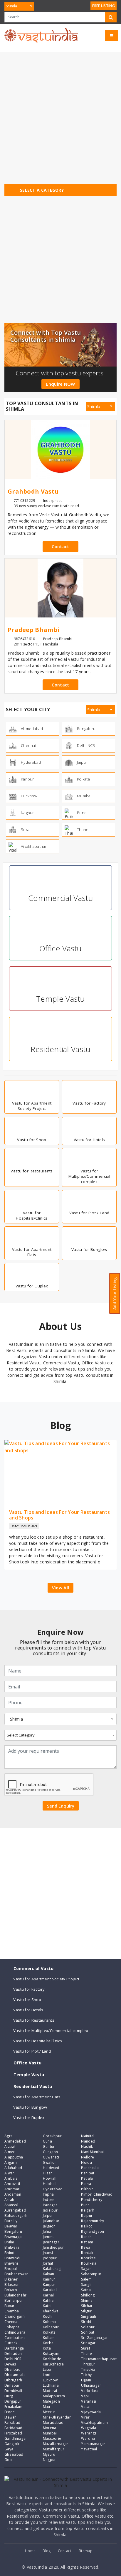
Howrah (50, 2178)
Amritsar (12, 2189)
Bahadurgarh (16, 2216)
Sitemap (85, 2551)
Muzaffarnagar (56, 2444)
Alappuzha (14, 2157)
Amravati (12, 2184)
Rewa (86, 2247)
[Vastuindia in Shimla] (41, 35)
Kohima (49, 2322)
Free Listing (104, 6)
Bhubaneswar (16, 2274)
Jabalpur (50, 2210)
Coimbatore (15, 2338)
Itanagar (50, 2205)
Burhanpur (14, 2300)
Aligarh (11, 2162)
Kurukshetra (53, 2364)
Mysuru (49, 2454)
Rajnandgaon (93, 2231)
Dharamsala (15, 2375)
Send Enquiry (61, 1806)
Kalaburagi (52, 2269)
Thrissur (88, 2364)
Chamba (12, 2311)
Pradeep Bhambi (33, 630)
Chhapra (12, 2327)
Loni (47, 2375)
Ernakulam (14, 2407)
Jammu (49, 2237)
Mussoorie (52, 2438)
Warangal (89, 2433)
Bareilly (11, 2221)
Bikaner (11, 2279)
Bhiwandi (12, 2258)
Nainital (88, 2136)
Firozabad (13, 2433)
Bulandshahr (15, 2295)
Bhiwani (11, 2263)
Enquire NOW (60, 384)
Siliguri (87, 2311)
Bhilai (9, 2242)
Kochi (48, 2316)
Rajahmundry (93, 2221)
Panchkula (90, 2168)
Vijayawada (91, 2412)
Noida (86, 2162)
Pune (85, 2205)
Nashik (87, 2147)
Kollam (49, 2338)
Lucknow (50, 2380)
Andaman (13, 2194)
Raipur (87, 2216)
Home (30, 2551)
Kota (47, 2348)
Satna (86, 2290)
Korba (48, 2343)
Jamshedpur (53, 2247)
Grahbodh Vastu (33, 492)
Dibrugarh (13, 2380)
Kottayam (51, 2354)
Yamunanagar (93, 2444)
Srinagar (88, 2343)
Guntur (49, 2147)
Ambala (11, 2178)
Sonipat (88, 2332)
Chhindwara (15, 2332)
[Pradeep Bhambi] (60, 588)
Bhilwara (12, 2247)
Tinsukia (88, 2369)
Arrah (9, 2200)
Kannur (49, 2279)
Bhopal (11, 2269)
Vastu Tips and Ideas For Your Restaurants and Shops (59, 1515)
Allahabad (13, 2168)
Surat (86, 2348)
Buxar (10, 2306)
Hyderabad (53, 2189)
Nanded (88, 2141)
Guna (47, 2141)
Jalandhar (51, 2221)
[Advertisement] (60, 113)
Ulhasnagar (91, 2385)
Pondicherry (92, 2200)
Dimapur (12, 2385)
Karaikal (50, 2290)
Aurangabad (15, 2210)
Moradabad (53, 2423)
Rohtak (87, 2253)
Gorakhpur (52, 2136)
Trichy (86, 2375)
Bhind (10, 2253)
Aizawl (10, 2147)
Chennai (11, 2322)
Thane (86, 2354)
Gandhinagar (16, 2438)
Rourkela (89, 2263)
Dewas (10, 2364)
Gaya (9, 2449)
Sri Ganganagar (94, 2338)
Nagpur (49, 2460)
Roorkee (88, 2258)
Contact (60, 547)
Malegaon (51, 2401)
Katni (47, 2306)
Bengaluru (13, 2231)
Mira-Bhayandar (57, 2417)
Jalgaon (49, 2226)
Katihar (49, 2300)
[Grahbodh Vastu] (60, 450)
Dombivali (13, 2391)
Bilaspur (12, 2285)
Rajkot (86, 2226)
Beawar (11, 2226)
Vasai (86, 2407)
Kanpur (49, 2285)
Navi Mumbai (92, 2152)
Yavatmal (89, 2449)
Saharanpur (91, 2274)
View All (60, 1588)
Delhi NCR (13, 2359)
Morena (50, 2428)
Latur (47, 2369)
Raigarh (88, 2210)
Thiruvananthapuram (99, 2359)
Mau (47, 2407)
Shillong (88, 2295)
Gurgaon (51, 2152)
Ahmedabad (15, 2141)
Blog (47, 2551)
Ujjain (86, 2380)
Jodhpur (50, 2258)
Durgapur (13, 2401)
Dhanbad (12, 2369)
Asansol (11, 2205)
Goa (8, 2460)
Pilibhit (87, 2189)
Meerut (49, 2412)
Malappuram (54, 2396)
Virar (85, 2417)
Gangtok (12, 2444)
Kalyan (49, 2274)
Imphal (49, 2194)
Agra (9, 2136)
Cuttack (11, 2343)
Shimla (87, 2300)
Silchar (87, 2306)
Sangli (86, 2285)
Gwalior (50, 2162)
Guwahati (51, 2157)
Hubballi (50, 2184)
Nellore (88, 2157)
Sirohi (86, 2322)
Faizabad (12, 2423)
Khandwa (51, 2311)
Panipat (88, 2173)
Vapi (85, 2396)
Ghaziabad (14, 2454)
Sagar (86, 2269)
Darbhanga (14, 2348)
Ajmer (10, 2152)
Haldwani (51, 2168)
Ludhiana (51, 2385)
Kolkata (49, 2332)
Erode (10, 2412)
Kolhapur (51, 2327)
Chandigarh (15, 2316)
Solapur (88, 2327)
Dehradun (13, 2354)
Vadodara (90, 2391)
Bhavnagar (14, 2237)
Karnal (48, 2295)
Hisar (48, 2173)
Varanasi (89, 2401)
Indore (49, 2200)
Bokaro (11, 2290)
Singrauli (89, 2316)
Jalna (47, 2231)
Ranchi (87, 2237)
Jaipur (48, 2216)
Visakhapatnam (94, 2423)
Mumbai (50, 2433)
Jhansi (48, 2253)
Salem (86, 2279)
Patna (86, 2184)
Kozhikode (52, 2359)
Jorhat (48, 2263)
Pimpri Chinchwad (97, 2194)
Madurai (50, 2391)
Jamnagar (51, 2242)
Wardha (88, 2438)
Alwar (9, 2173)
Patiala (87, 2178)
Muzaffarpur (54, 2449)
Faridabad (14, 2428)
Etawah (11, 2417)
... (70, 501)
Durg (9, 2396)
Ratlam (87, 2242)
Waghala (89, 2428)
